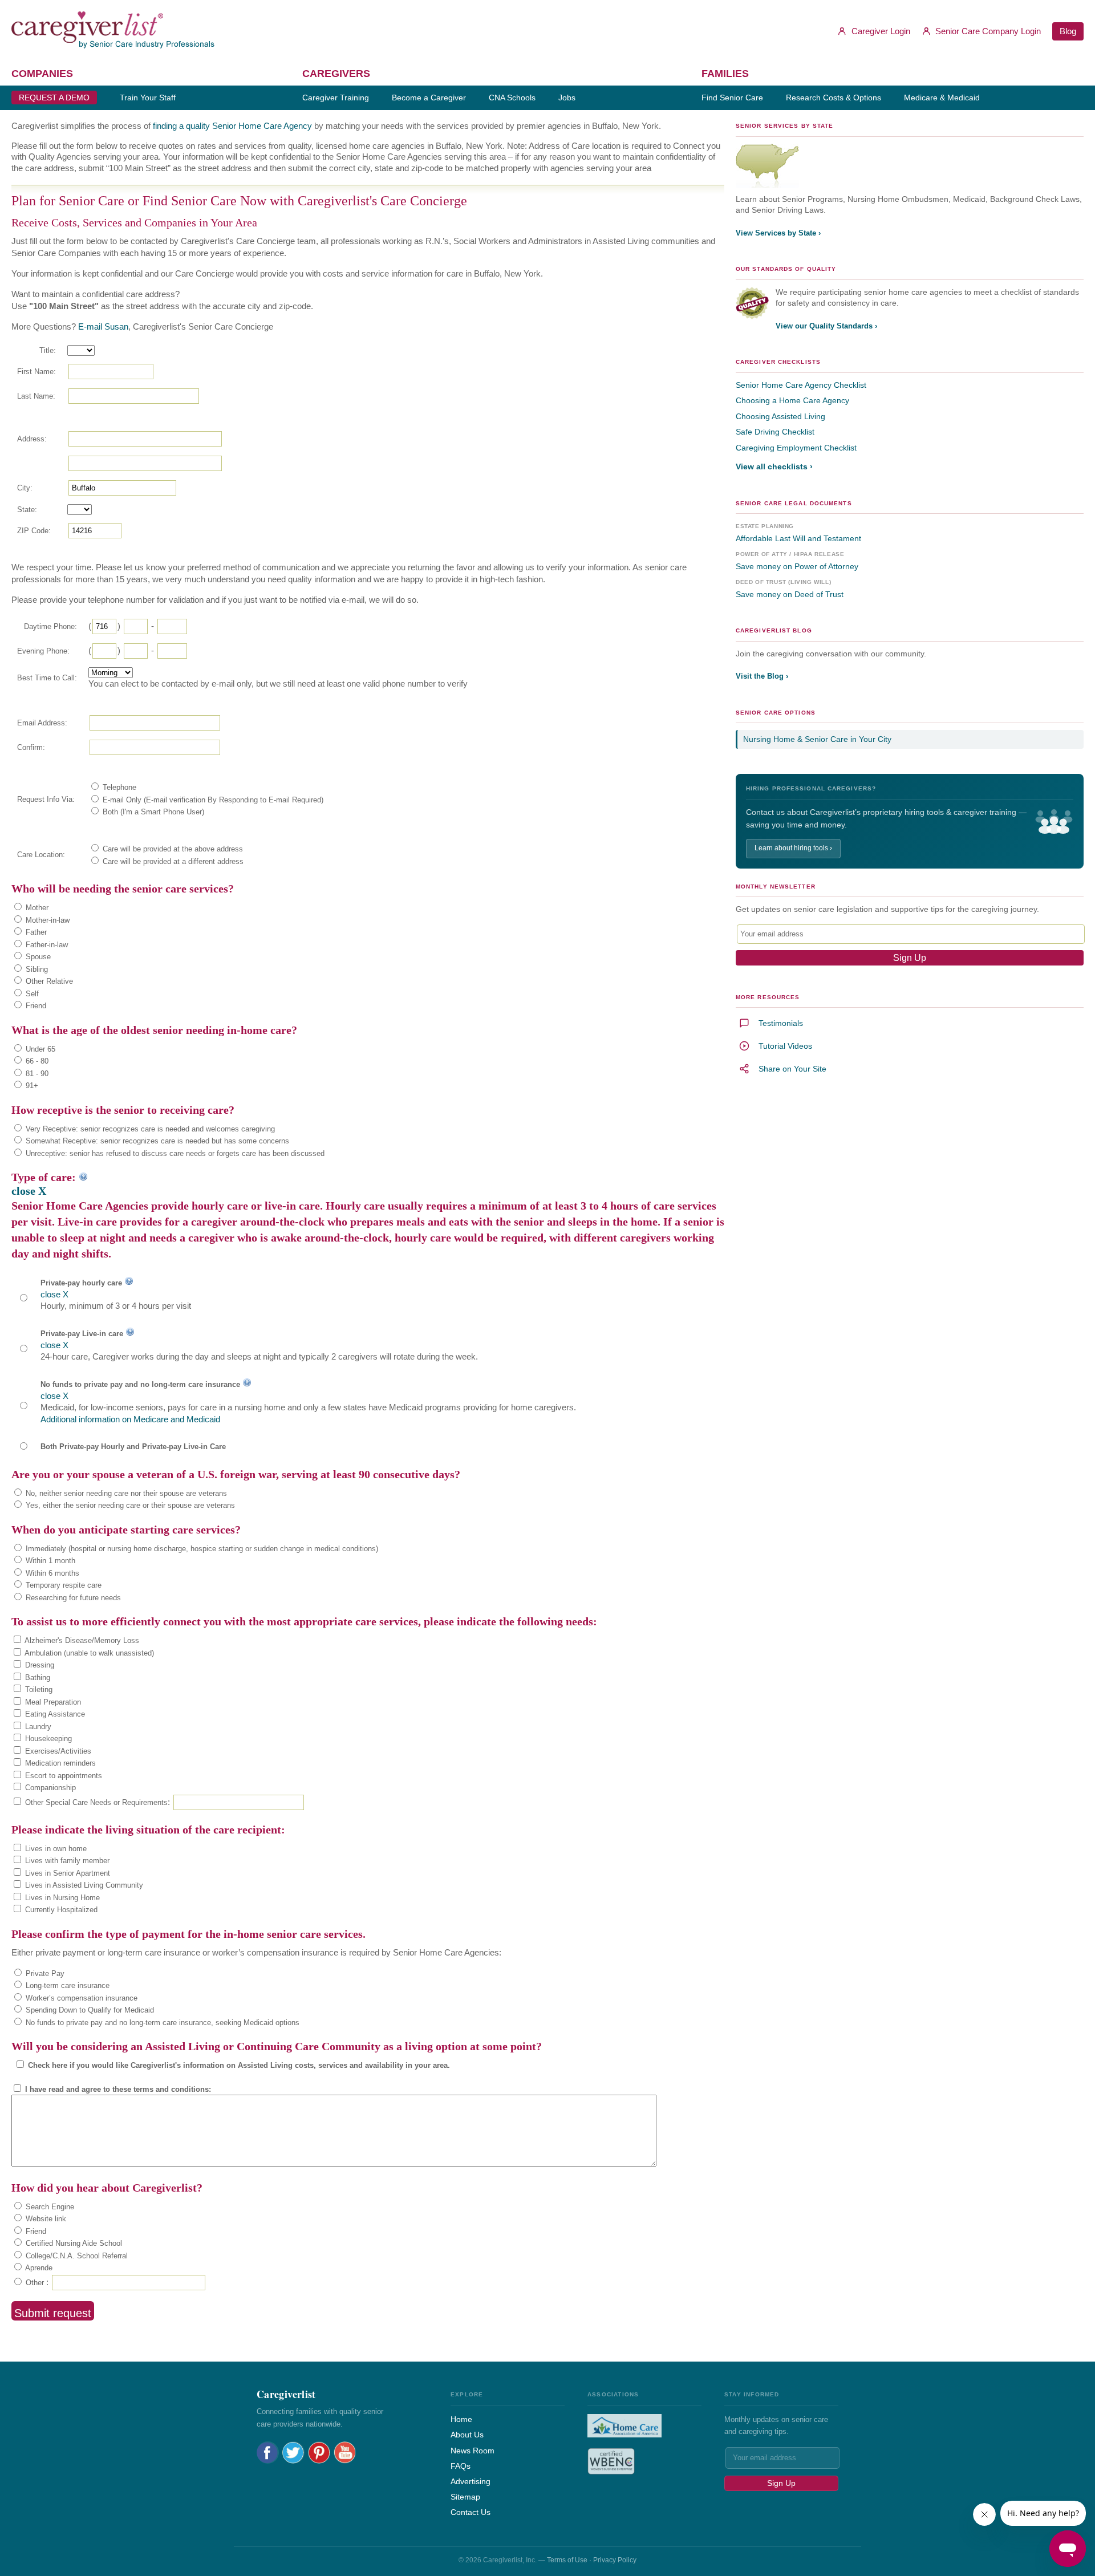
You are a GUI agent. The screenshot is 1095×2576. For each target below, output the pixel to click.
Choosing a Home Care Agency (792, 400)
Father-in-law (46, 945)
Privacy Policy (615, 2560)
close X (29, 1191)
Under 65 (39, 1049)
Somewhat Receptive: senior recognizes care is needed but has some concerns (156, 1141)
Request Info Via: (46, 799)
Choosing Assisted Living (780, 416)
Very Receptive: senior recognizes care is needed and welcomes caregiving (149, 1129)
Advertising (471, 2481)
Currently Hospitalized (60, 1910)
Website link (45, 2219)
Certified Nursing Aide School (73, 2243)
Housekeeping (47, 1739)
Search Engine (49, 2207)
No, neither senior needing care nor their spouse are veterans (125, 1493)
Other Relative (48, 981)
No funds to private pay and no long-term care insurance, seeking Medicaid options (161, 2023)
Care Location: (41, 855)
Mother (36, 908)
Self (31, 994)
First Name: (36, 372)
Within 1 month (49, 1561)
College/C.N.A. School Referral (76, 2256)
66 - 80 (36, 1061)
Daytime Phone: (50, 626)
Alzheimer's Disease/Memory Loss (81, 1640)
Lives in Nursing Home (61, 1898)
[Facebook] (268, 2453)
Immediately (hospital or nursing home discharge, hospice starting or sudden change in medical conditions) (201, 1549)
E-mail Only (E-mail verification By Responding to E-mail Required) (212, 800)
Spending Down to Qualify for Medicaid (89, 2010)
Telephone (118, 787)
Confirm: (31, 747)
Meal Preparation (52, 1702)
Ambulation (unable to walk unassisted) (88, 1653)
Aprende (38, 2268)
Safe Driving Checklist (775, 432)
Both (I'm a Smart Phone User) (152, 812)
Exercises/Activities (57, 1751)
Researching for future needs (72, 1598)
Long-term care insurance (66, 1985)
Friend (35, 1006)
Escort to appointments (62, 1776)
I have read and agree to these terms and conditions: (117, 2089)
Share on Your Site (792, 1069)
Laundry (37, 1727)
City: (25, 488)
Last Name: (36, 396)
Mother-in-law (46, 920)
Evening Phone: (43, 651)
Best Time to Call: (47, 678)
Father (35, 932)
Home (461, 2419)
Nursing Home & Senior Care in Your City (817, 739)
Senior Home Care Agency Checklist (801, 385)
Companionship (49, 1788)
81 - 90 (36, 1074)
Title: (48, 350)
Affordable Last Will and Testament (798, 538)
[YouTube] (345, 2453)
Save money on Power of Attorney (797, 566)
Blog (1068, 31)
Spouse (37, 957)
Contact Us (471, 2512)
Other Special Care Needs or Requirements (95, 1802)
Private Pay (44, 1973)
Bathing (36, 1678)
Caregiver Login (880, 31)
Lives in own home (55, 1849)
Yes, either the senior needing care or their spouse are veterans (129, 1505)
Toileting (38, 1689)
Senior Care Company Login (987, 31)
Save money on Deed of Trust (790, 594)
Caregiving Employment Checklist (796, 448)
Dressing (38, 1665)
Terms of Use (567, 2560)
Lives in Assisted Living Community (83, 1885)
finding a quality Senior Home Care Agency (232, 126)
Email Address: (42, 723)
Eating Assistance (54, 1714)
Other (34, 2283)
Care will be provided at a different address (172, 861)
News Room (473, 2451)
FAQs (461, 2466)
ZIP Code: (34, 531)
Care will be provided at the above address (172, 849)
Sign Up (781, 2483)
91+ (31, 1086)
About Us (467, 2435)
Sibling (36, 969)
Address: (32, 439)
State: (27, 510)
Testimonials (781, 1023)
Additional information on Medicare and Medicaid (130, 1419)
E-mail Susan (103, 326)
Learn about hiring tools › (793, 848)
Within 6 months (51, 1573)
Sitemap (465, 2497)
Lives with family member (66, 1861)
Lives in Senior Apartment (66, 1873)
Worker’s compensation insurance (80, 1998)
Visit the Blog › (762, 676)
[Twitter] (293, 2453)
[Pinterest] (319, 2453)
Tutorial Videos (785, 1046)
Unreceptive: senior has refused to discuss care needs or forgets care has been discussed (174, 1153)
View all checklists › (774, 466)
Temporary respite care (62, 1585)
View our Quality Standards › (826, 326)
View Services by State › (778, 233)
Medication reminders (59, 1763)
